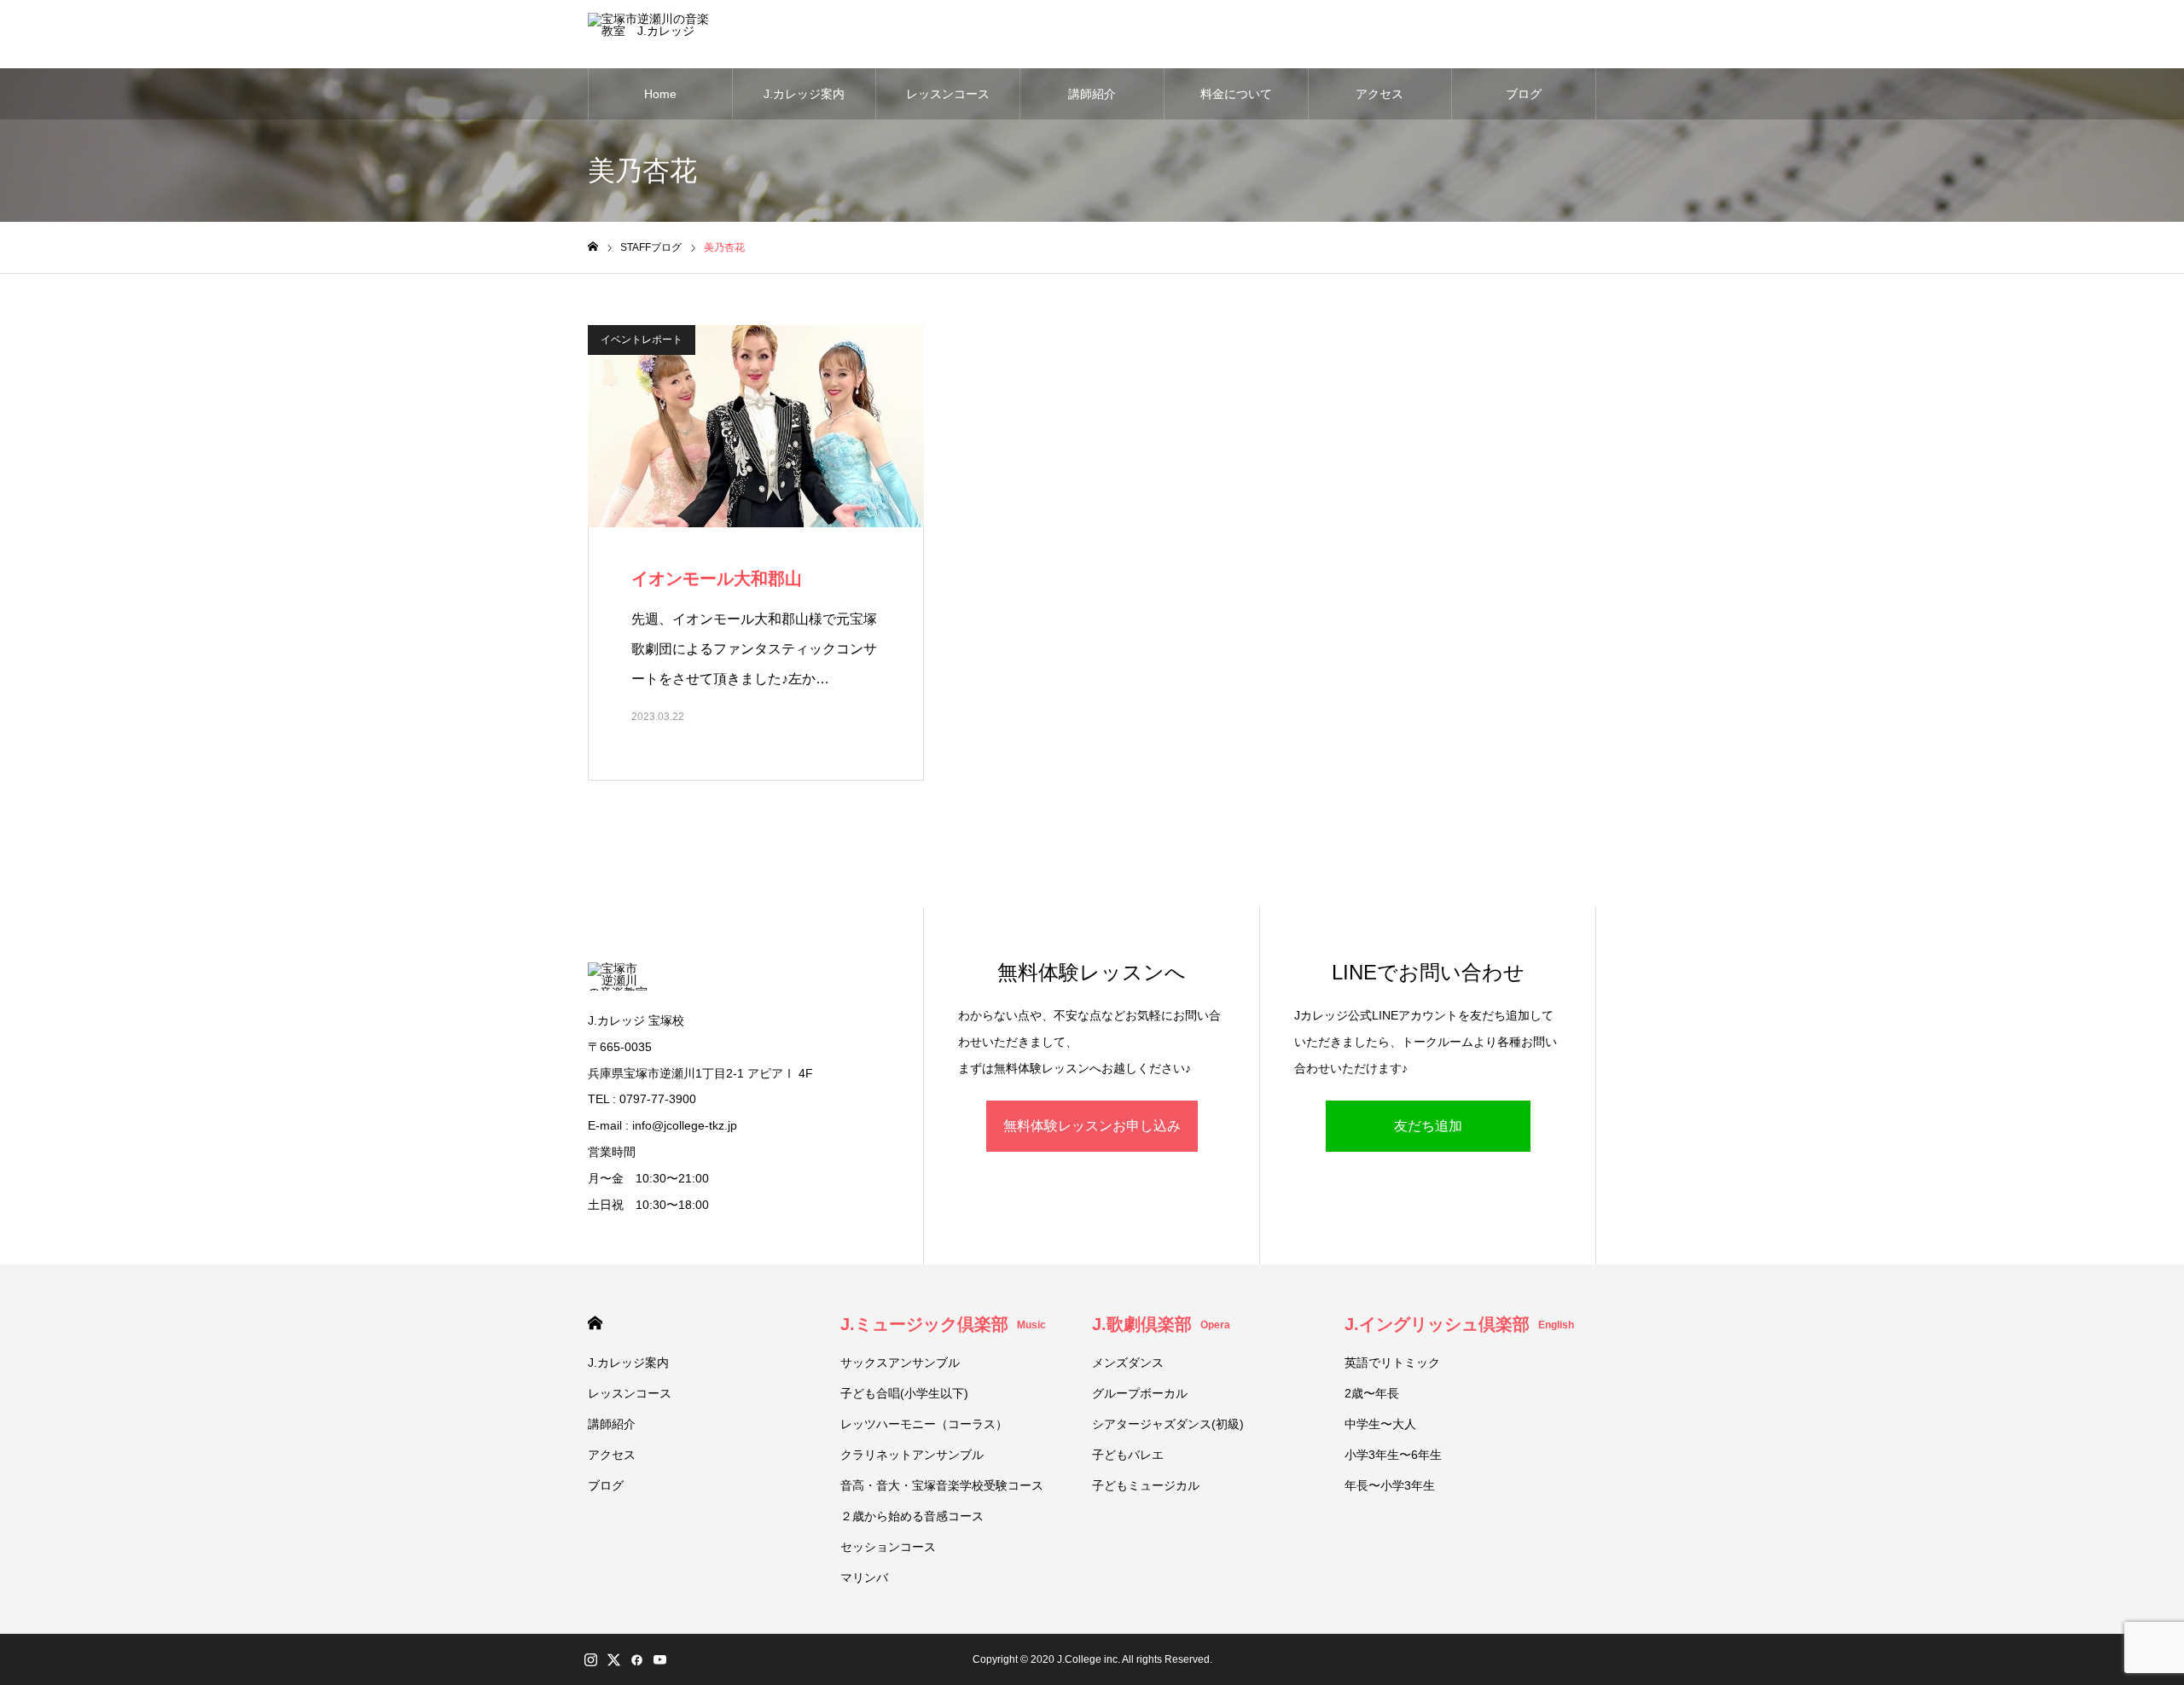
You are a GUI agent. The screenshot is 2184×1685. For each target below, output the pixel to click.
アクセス (1380, 94)
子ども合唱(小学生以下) (904, 1393)
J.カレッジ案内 (804, 94)
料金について (1236, 94)
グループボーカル (1140, 1393)
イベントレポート (642, 340)
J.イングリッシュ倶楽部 (1459, 1324)
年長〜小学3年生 (1390, 1485)
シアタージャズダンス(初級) (1168, 1424)
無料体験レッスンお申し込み (1092, 1126)
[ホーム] (593, 247)
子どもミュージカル (1146, 1485)
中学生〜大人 (1380, 1424)
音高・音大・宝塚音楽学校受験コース (942, 1485)
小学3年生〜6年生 (1393, 1455)
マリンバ (864, 1578)
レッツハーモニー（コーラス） (924, 1424)
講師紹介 (1092, 94)
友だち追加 (1428, 1126)
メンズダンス (1128, 1363)
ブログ (1524, 94)
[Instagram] (590, 1659)
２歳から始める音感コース (912, 1516)
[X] (613, 1659)
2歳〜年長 (1372, 1393)
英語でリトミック (1392, 1363)
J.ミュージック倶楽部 (943, 1324)
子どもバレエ (1128, 1455)
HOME (595, 1323)
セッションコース (888, 1547)
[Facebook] (636, 1659)
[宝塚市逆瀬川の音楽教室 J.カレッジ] (652, 34)
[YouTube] (659, 1659)
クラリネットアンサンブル (912, 1455)
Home (660, 94)
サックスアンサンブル (900, 1363)
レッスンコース (948, 94)
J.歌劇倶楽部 (1161, 1324)
